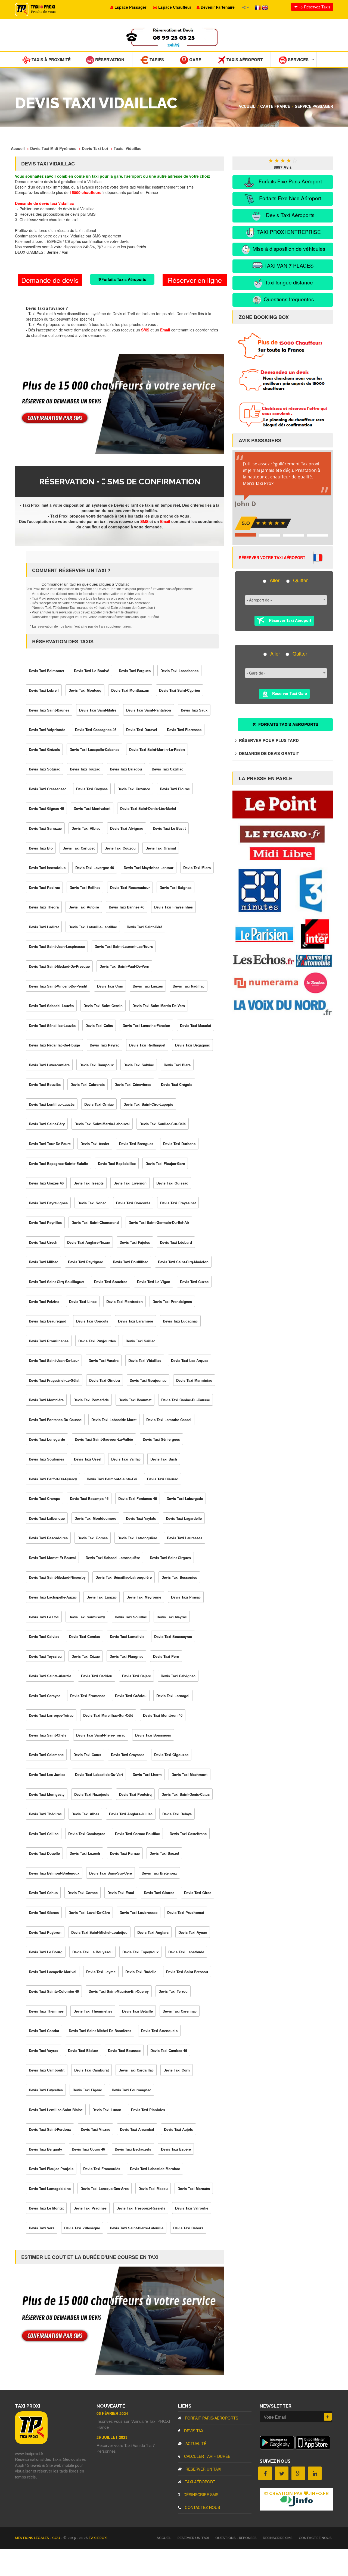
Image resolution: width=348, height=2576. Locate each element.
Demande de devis (50, 280)
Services (298, 59)
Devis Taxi (194, 2431)
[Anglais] (265, 7)
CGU (57, 2538)
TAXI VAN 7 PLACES (288, 265)
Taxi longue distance (288, 282)
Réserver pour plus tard (268, 740)
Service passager (314, 106)
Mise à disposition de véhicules (288, 248)
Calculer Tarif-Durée (207, 2456)
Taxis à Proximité (51, 59)
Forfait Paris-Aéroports (211, 2418)
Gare (195, 59)
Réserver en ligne (195, 280)
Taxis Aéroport (244, 59)
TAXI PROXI (98, 2538)
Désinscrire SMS (200, 2494)
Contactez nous (202, 2507)
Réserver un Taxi (203, 2469)
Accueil (247, 106)
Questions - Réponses (236, 2538)
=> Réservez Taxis (314, 7)
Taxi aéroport (200, 2482)
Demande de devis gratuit (268, 753)
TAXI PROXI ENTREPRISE (288, 232)
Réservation (109, 59)
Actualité (195, 2443)
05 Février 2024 (112, 2413)
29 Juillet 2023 (112, 2437)
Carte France (275, 106)
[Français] (258, 7)
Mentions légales (32, 2538)
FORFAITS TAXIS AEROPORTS (288, 724)
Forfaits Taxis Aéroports (124, 279)
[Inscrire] (328, 2417)
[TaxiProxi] (31, 2442)
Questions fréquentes (288, 299)
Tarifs (156, 59)
